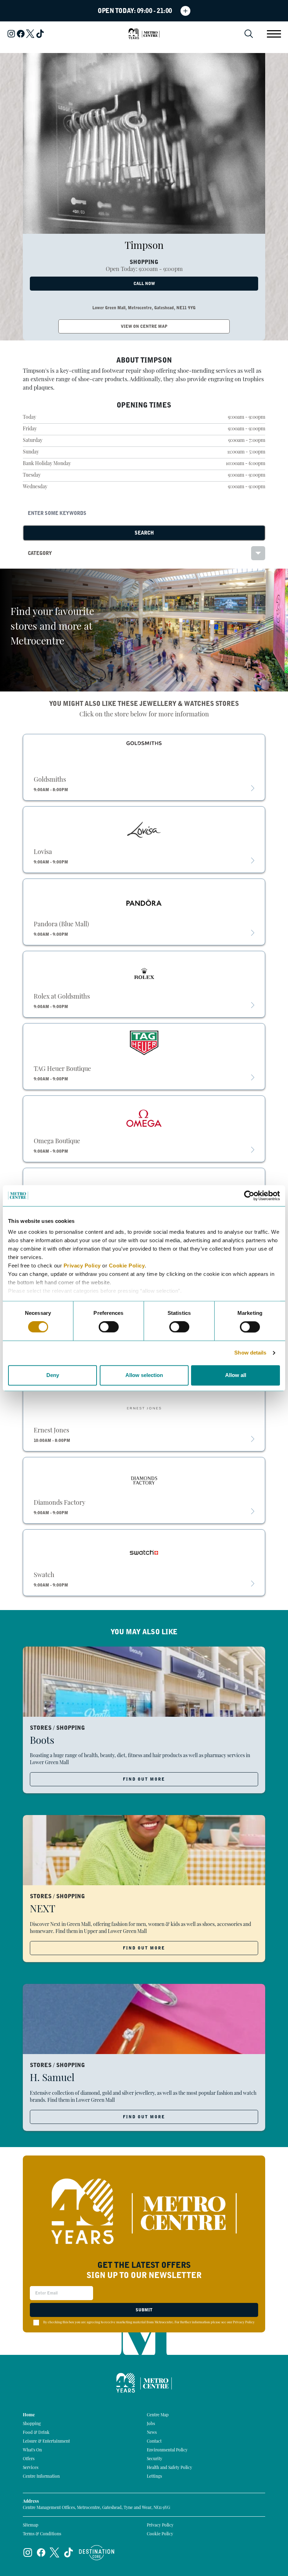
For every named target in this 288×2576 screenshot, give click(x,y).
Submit (144, 2310)
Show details (250, 1353)
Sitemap (31, 2525)
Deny (53, 1375)
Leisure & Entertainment (46, 2442)
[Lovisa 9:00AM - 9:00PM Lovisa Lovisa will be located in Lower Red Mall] (144, 828)
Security (155, 2459)
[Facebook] (21, 34)
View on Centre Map (144, 326)
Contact (154, 2442)
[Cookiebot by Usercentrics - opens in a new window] (249, 1196)
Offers (29, 2459)
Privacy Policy (82, 1266)
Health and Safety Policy (169, 2468)
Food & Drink (36, 2433)
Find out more (144, 1779)
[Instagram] (11, 34)
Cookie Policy (127, 1266)
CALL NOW (144, 284)
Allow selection (144, 1375)
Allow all (236, 1375)
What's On (32, 2450)
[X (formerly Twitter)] (30, 34)
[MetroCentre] (144, 34)
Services (31, 2468)
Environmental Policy (167, 2450)
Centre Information (41, 2477)
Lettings (154, 2477)
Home (29, 2415)
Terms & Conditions (42, 2534)
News (152, 2433)
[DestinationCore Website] (97, 2553)
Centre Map (158, 2415)
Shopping (32, 2424)
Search (144, 533)
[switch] (109, 1327)
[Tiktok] (40, 34)
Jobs (151, 2424)
